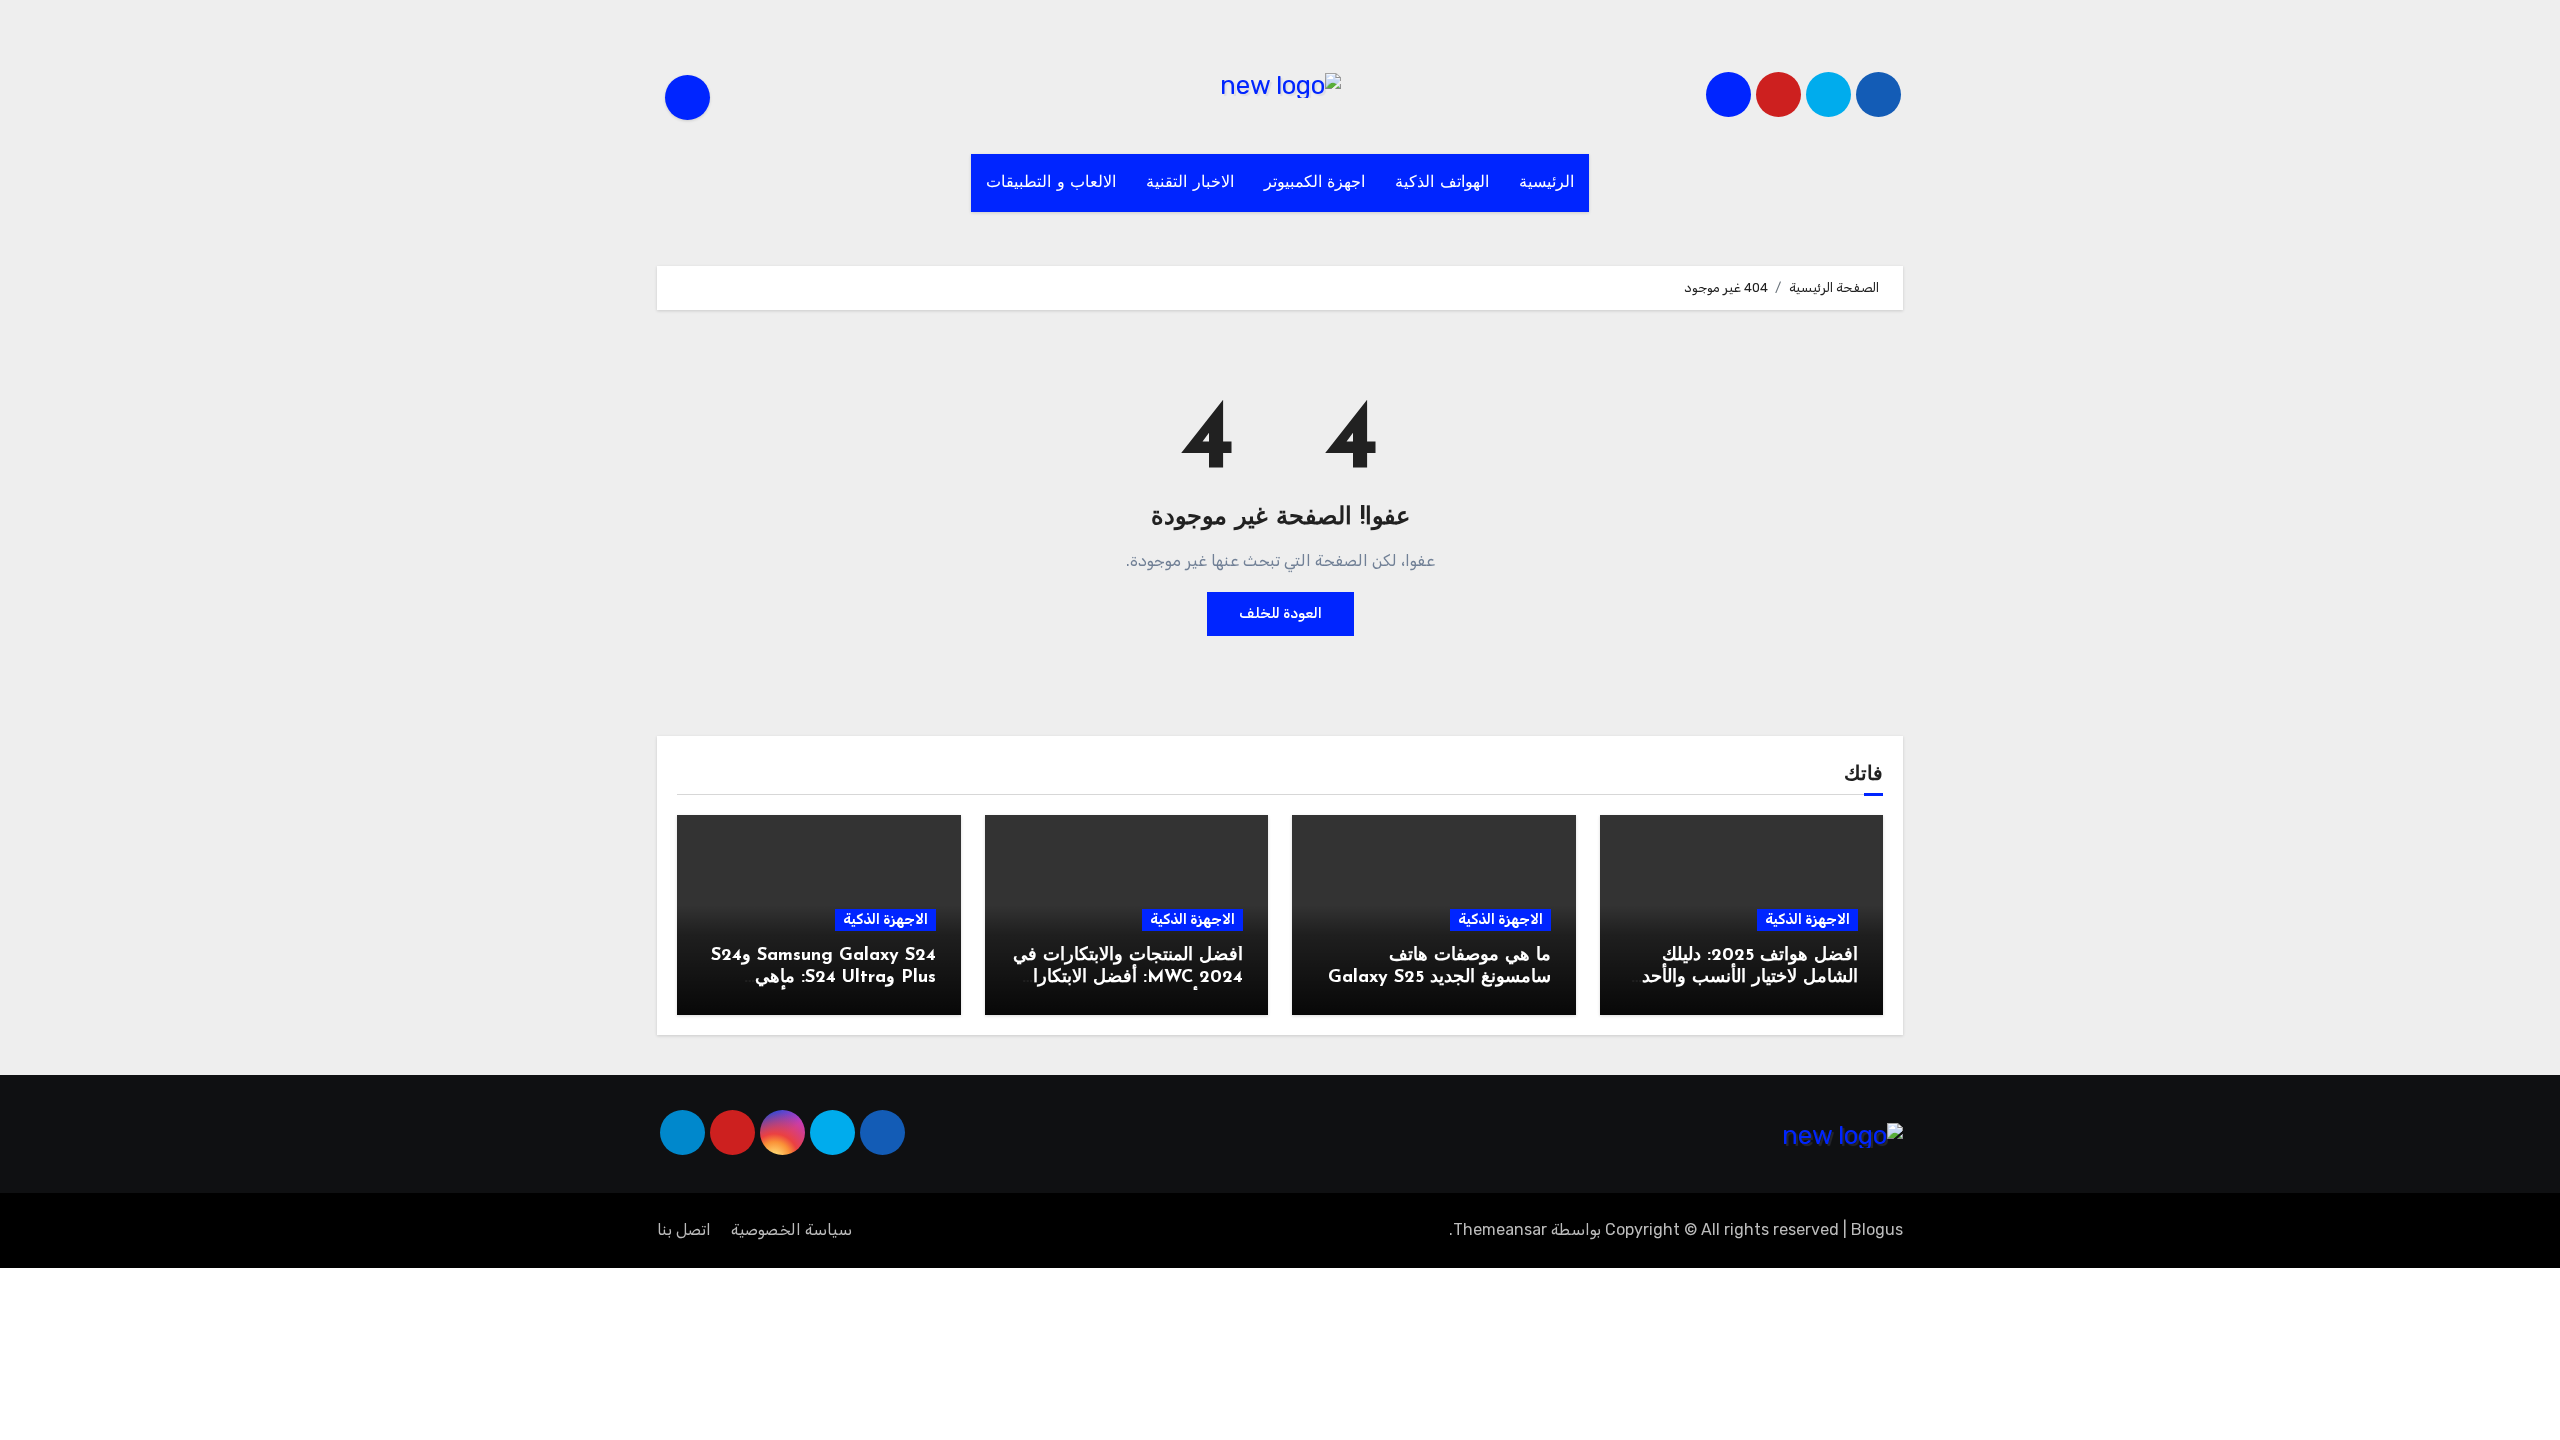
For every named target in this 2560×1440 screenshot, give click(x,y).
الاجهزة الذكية (1807, 919)
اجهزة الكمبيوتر (1315, 183)
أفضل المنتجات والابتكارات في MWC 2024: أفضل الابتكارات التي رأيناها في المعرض (1128, 977)
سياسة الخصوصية (791, 1229)
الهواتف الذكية (1442, 183)
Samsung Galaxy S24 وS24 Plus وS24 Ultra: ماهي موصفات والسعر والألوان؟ (823, 977)
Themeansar (1500, 1229)
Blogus (1877, 1229)
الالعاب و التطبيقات (1051, 183)
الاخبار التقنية (1190, 183)
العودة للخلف (1280, 613)
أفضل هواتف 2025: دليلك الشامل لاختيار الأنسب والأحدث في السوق (1741, 977)
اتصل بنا (684, 1229)
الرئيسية (1546, 183)
